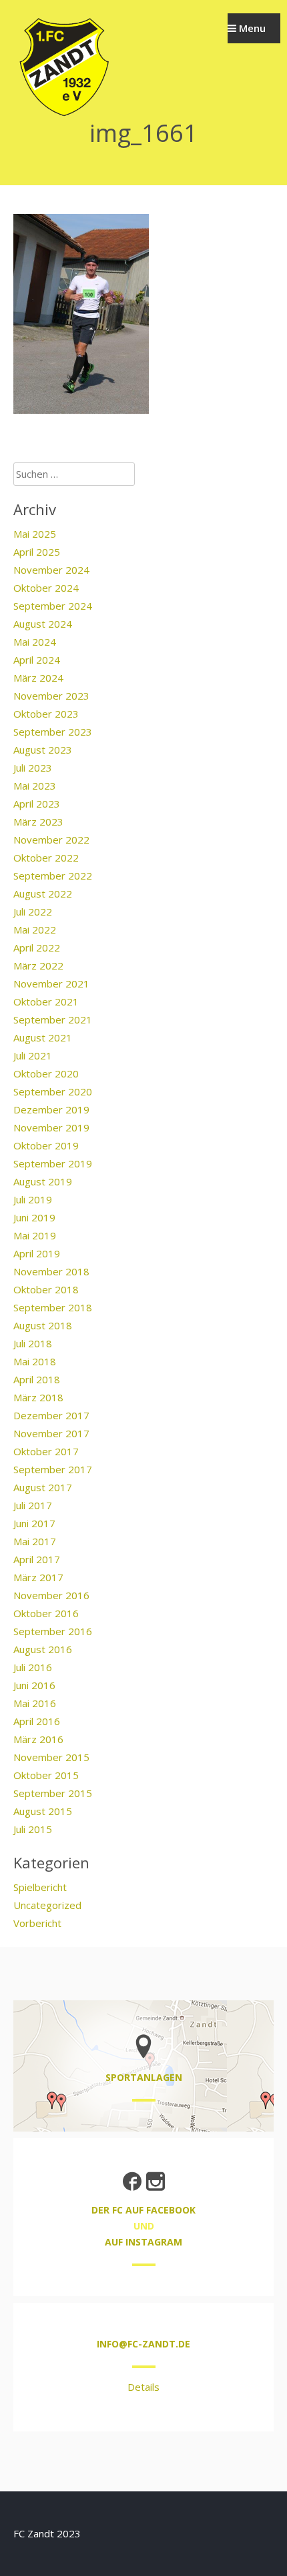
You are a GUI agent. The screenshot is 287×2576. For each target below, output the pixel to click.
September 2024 (53, 606)
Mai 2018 (35, 1361)
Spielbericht (40, 1887)
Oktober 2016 (46, 1613)
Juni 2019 (34, 1217)
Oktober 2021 (46, 1001)
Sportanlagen (144, 2077)
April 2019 (37, 1253)
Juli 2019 (33, 1199)
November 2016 (51, 1595)
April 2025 (37, 552)
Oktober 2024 (46, 588)
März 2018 (38, 1397)
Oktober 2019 (46, 1145)
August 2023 (43, 750)
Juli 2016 (33, 1667)
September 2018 (53, 1307)
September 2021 (53, 1019)
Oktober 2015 (46, 1775)
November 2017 (51, 1433)
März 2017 (38, 1577)
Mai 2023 (35, 786)
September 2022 (53, 876)
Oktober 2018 (46, 1289)
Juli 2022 (33, 912)
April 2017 (37, 1559)
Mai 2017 (35, 1541)
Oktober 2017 (46, 1451)
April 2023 (37, 804)
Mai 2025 (35, 534)
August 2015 (43, 1811)
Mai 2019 (35, 1235)
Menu (251, 28)
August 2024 (43, 624)
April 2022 (37, 948)
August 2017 (43, 1487)
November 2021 (51, 983)
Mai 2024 (35, 642)
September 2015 (53, 1793)
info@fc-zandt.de (143, 2344)
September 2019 (53, 1163)
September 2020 (53, 1091)
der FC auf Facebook (143, 2210)
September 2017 (53, 1469)
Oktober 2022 (46, 858)
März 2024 (38, 678)
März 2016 (38, 1739)
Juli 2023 (33, 768)
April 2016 (37, 1721)
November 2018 (51, 1271)
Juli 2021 (33, 1055)
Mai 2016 (35, 1703)
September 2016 (53, 1631)
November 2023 (51, 696)
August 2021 (43, 1037)
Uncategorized (47, 1905)
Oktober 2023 (46, 714)
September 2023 (53, 732)
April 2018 (37, 1379)
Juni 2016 (34, 1685)
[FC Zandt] (63, 115)
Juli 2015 (33, 1829)
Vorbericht (37, 1923)
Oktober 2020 (46, 1073)
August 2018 (43, 1325)
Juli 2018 (33, 1343)
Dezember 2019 (51, 1109)
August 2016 (43, 1649)
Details (143, 2387)
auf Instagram (143, 2242)
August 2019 (43, 1181)
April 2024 (37, 660)
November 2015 (51, 1757)
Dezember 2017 (51, 1415)
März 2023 (38, 822)
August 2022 (43, 894)
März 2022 (38, 966)
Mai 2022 (35, 930)
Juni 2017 (34, 1523)
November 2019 (51, 1127)
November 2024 (51, 570)
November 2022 (51, 840)
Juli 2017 (33, 1505)
